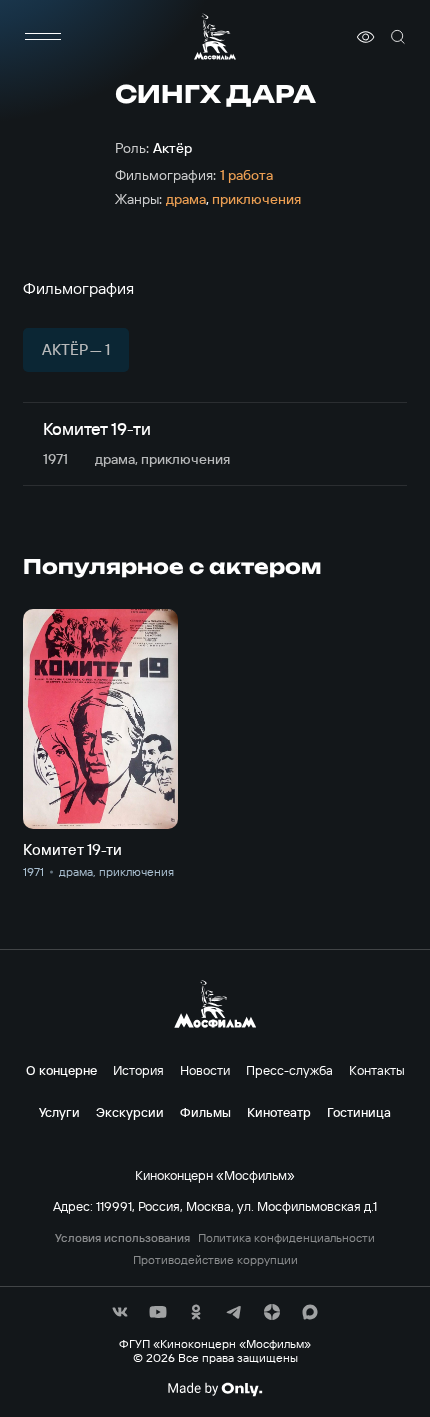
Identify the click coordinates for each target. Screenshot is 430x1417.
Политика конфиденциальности (286, 1238)
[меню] (43, 37)
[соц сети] (120, 1312)
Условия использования (122, 1238)
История (138, 1070)
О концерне (61, 1070)
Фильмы (205, 1112)
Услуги (59, 1112)
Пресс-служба (289, 1070)
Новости (205, 1070)
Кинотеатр (279, 1112)
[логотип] (215, 36)
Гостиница (359, 1112)
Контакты (377, 1070)
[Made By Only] (214, 1389)
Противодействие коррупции (215, 1260)
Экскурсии (130, 1112)
